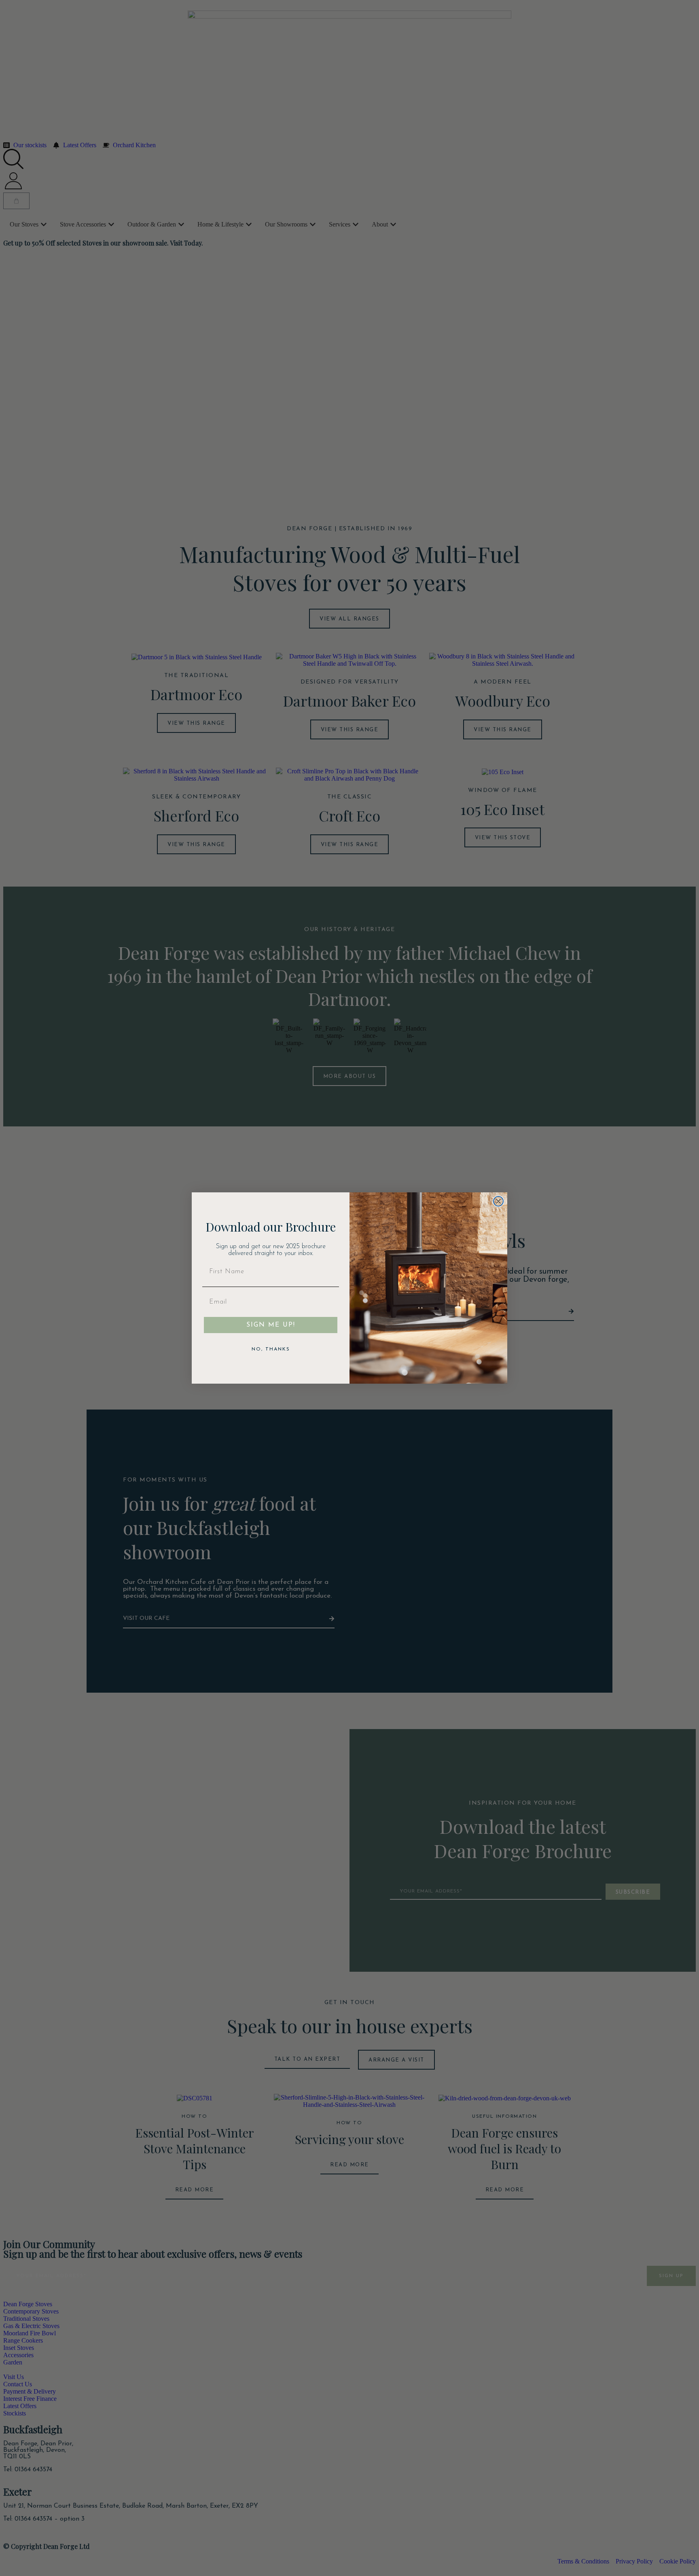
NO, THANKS (271, 1349)
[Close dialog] (498, 1201)
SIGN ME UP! (271, 1325)
